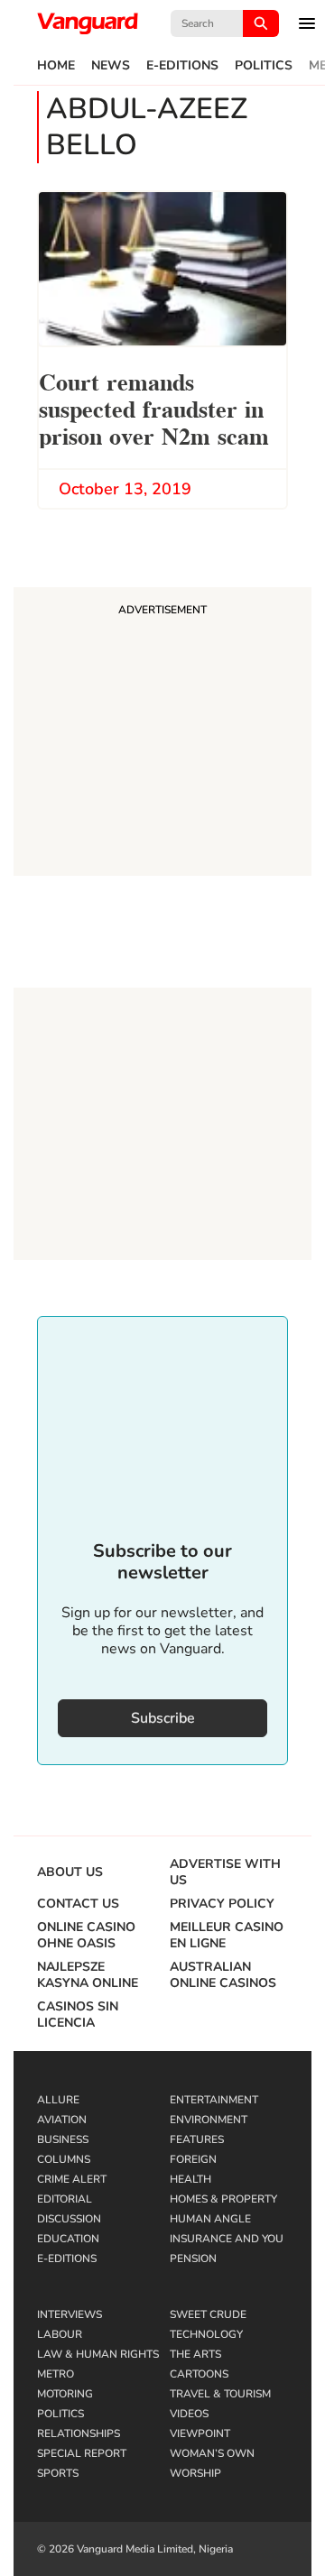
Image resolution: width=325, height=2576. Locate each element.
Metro (56, 2374)
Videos (189, 2414)
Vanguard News (88, 23)
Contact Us (78, 1904)
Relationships (79, 2433)
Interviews (70, 2314)
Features (197, 2139)
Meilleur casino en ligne (227, 1936)
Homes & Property (223, 2199)
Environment (209, 2120)
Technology (206, 2334)
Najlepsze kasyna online (88, 1975)
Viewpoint (200, 2433)
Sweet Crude (208, 2314)
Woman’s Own (212, 2453)
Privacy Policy (222, 1904)
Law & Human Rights (98, 2354)
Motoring (65, 2394)
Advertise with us (225, 1872)
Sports (58, 2473)
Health (190, 2179)
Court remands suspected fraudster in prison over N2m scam (154, 407)
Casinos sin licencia (78, 2015)
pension (193, 2259)
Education (68, 2239)
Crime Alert (72, 2179)
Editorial (65, 2199)
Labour (60, 2334)
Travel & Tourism (220, 2394)
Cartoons (199, 2374)
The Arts (195, 2354)
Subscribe (163, 1718)
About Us (70, 1872)
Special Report (82, 2453)
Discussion (69, 2219)
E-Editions (182, 66)
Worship (195, 2473)
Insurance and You (227, 2239)
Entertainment (214, 2100)
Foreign (193, 2159)
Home (56, 66)
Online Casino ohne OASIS (86, 1936)
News (111, 66)
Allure (58, 2100)
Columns (64, 2159)
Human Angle (210, 2219)
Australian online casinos (223, 1975)
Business (63, 2139)
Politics (264, 66)
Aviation (62, 2120)
